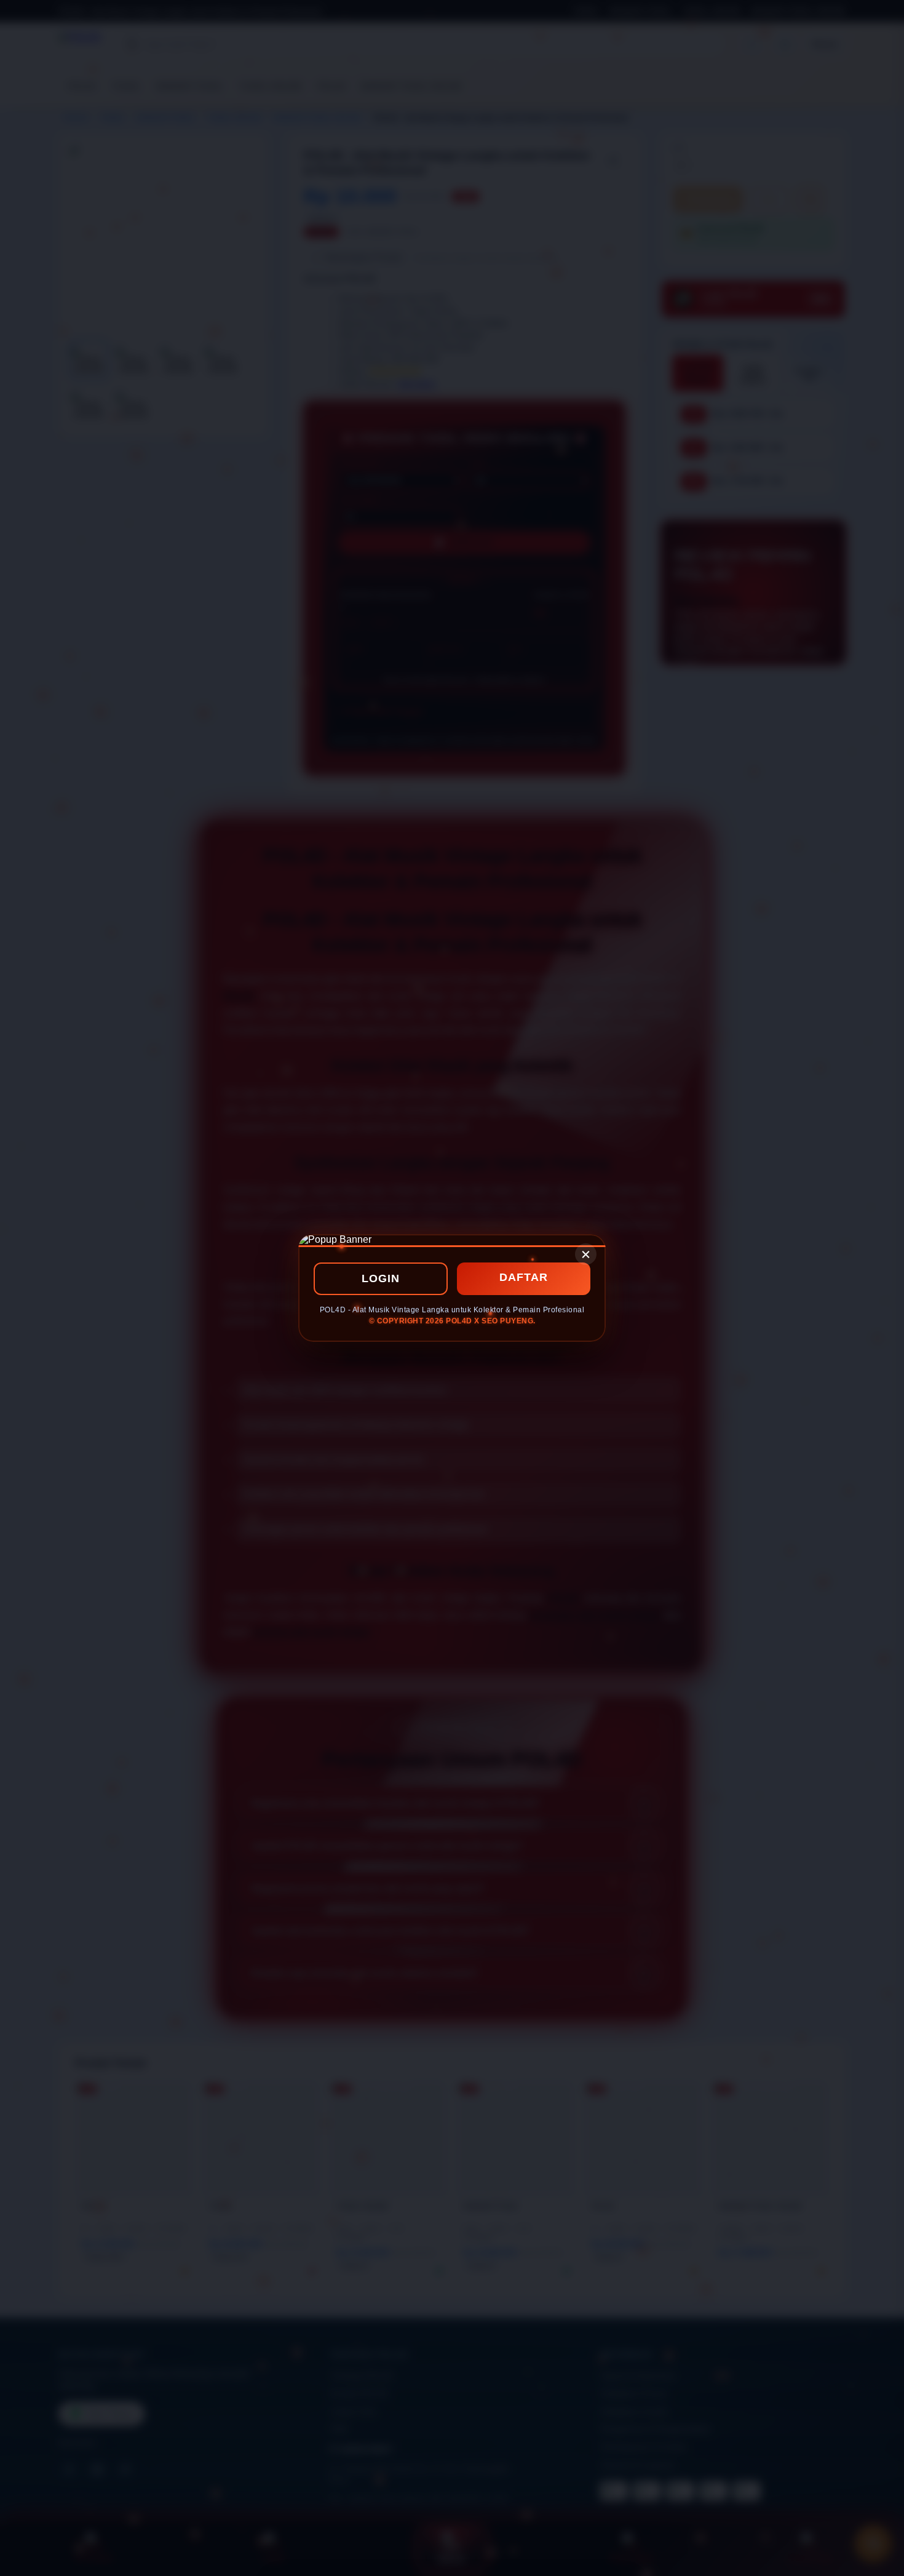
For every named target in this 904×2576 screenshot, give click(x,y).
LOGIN (381, 1278)
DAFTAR (524, 1277)
